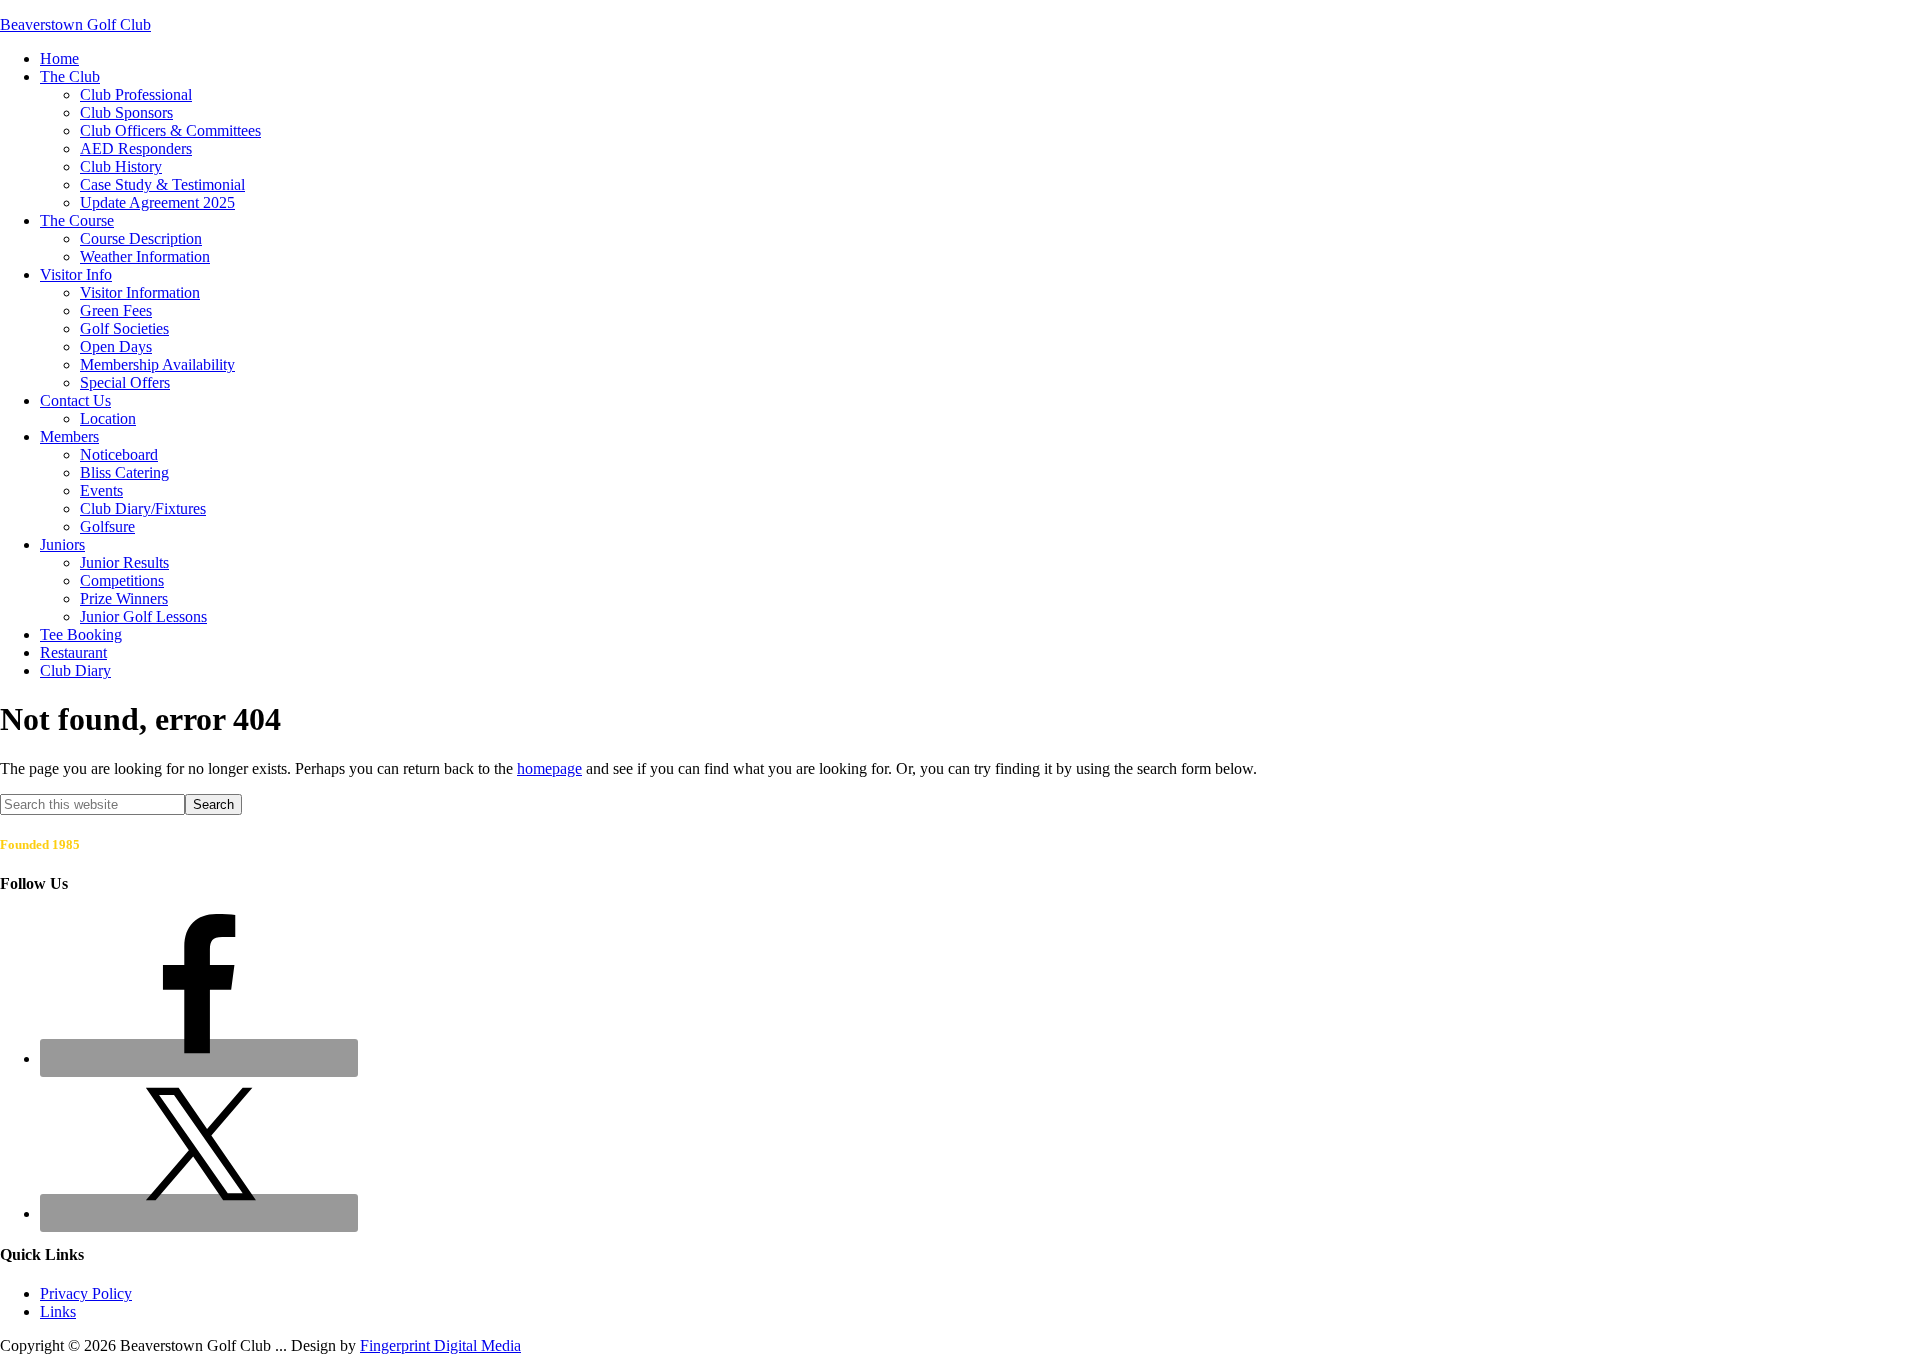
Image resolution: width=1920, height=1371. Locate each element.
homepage (549, 768)
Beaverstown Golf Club (75, 24)
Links (58, 1311)
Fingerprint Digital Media (440, 1345)
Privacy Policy (86, 1293)
